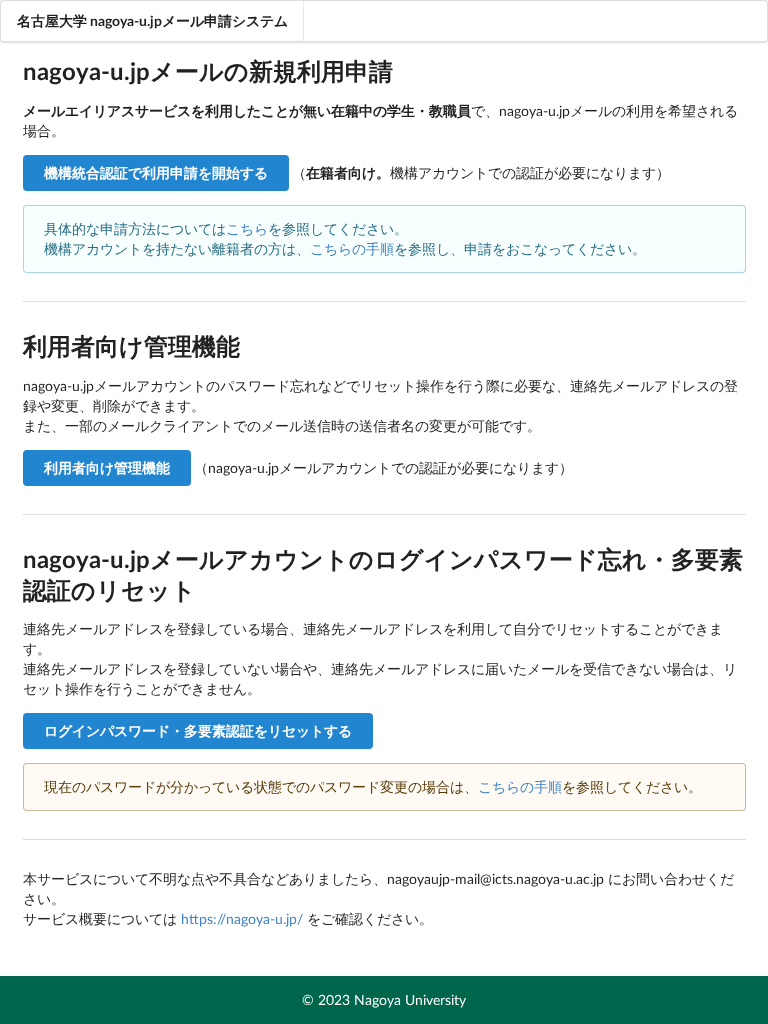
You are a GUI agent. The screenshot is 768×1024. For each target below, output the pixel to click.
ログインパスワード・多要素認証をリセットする (198, 730)
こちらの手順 (352, 248)
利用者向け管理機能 (107, 467)
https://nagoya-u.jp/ (242, 918)
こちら (247, 228)
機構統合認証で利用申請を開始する (156, 172)
